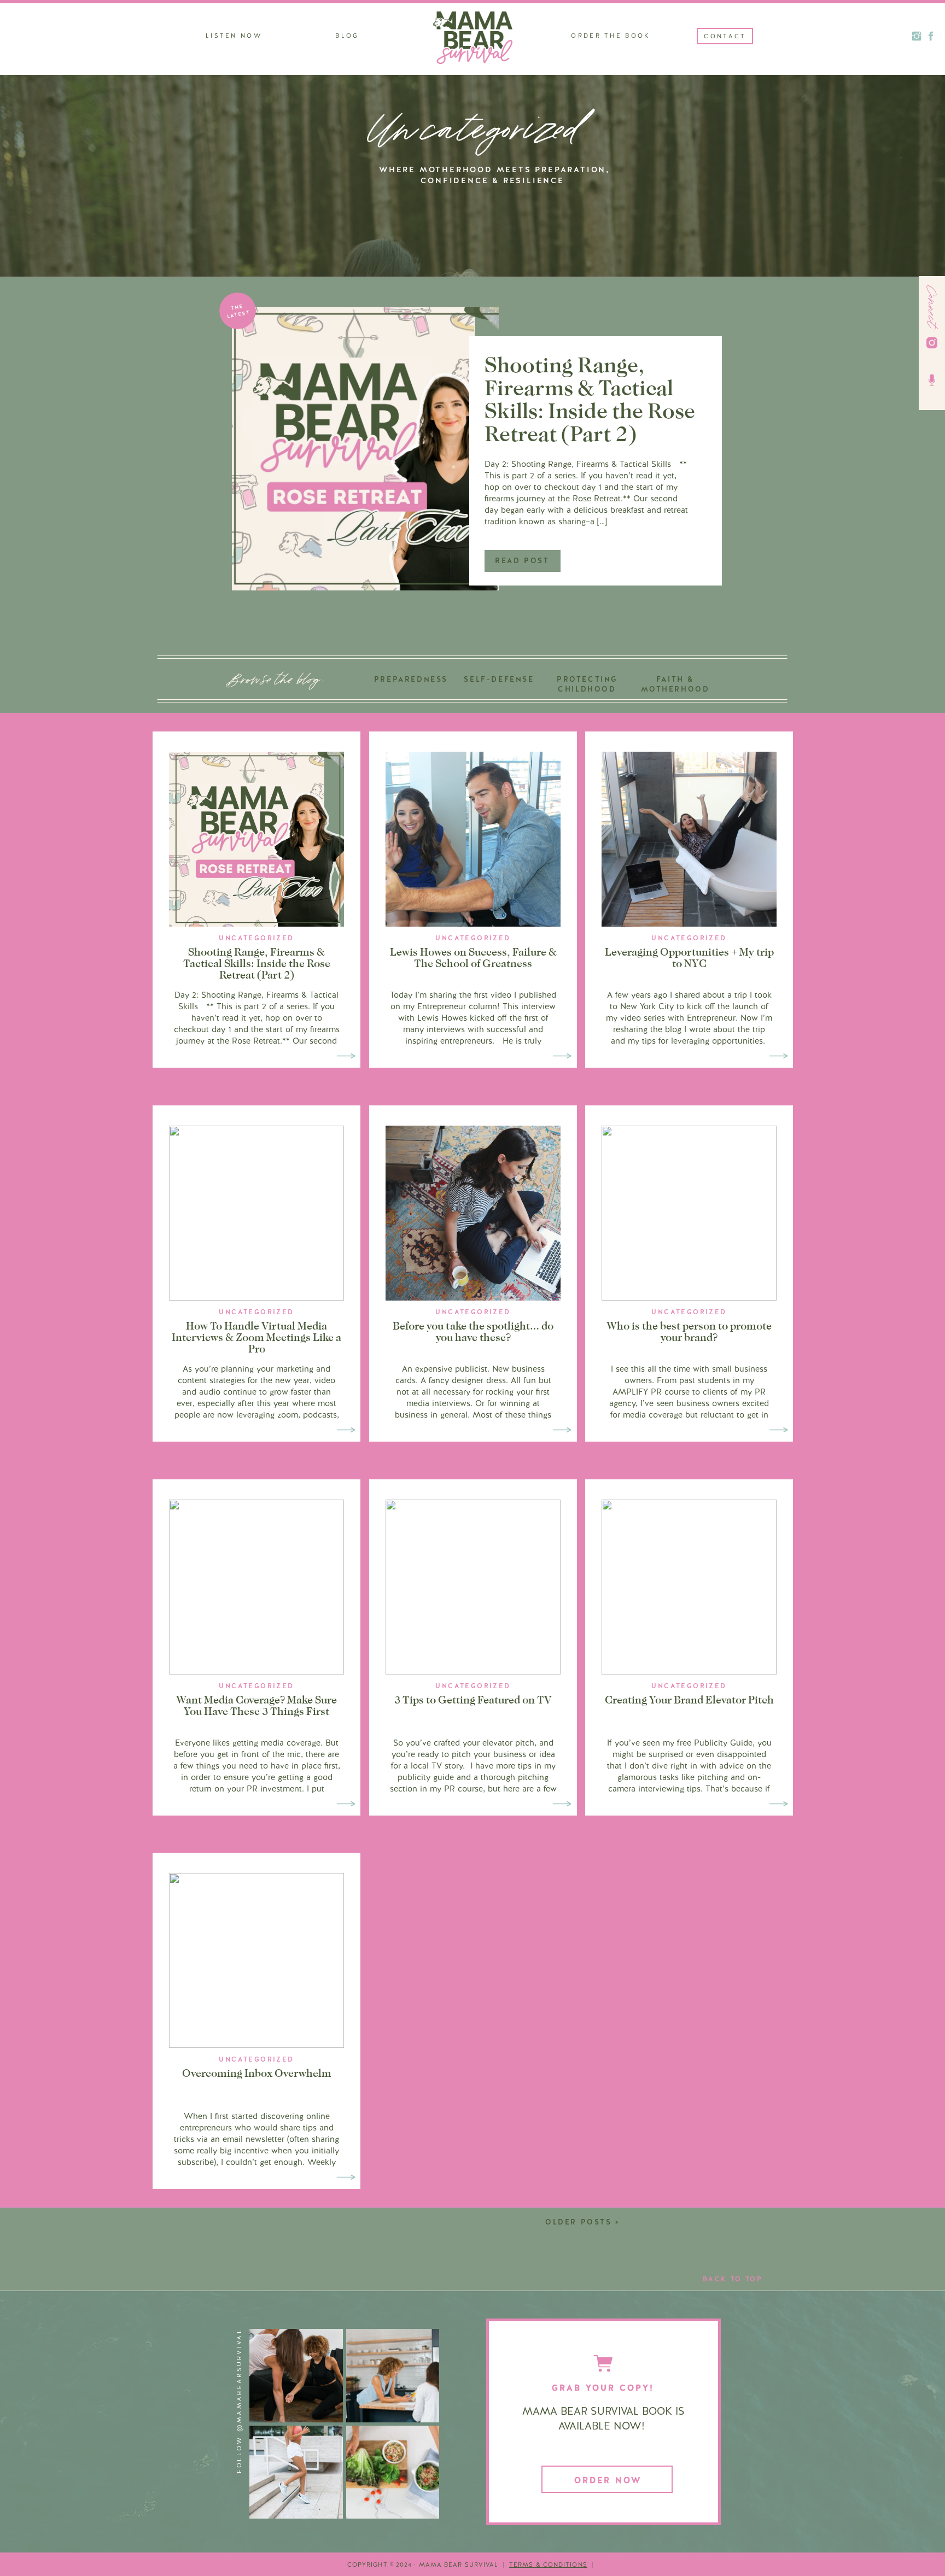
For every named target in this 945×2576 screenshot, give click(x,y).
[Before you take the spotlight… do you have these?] (562, 1430)
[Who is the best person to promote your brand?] (778, 1430)
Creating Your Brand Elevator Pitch (689, 1700)
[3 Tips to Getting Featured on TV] (562, 1804)
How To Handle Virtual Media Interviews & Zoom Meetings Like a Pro (256, 1337)
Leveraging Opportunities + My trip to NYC (689, 958)
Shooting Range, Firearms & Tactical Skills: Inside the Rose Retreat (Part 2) (590, 399)
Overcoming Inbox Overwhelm (257, 2073)
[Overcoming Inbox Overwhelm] (346, 2177)
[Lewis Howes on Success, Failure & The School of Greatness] (562, 1056)
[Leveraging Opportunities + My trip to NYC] (778, 1056)
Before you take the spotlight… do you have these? (473, 1331)
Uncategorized (256, 938)
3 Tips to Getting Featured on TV (473, 1700)
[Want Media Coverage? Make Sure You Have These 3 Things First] (346, 1804)
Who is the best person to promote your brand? (689, 1331)
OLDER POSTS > (583, 2222)
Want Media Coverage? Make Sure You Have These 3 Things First (256, 1705)
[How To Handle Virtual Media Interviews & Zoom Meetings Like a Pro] (346, 1430)
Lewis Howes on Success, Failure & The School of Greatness (473, 958)
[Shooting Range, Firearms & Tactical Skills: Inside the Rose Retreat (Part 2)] (365, 449)
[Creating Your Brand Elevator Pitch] (778, 1804)
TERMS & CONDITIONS (548, 2565)
